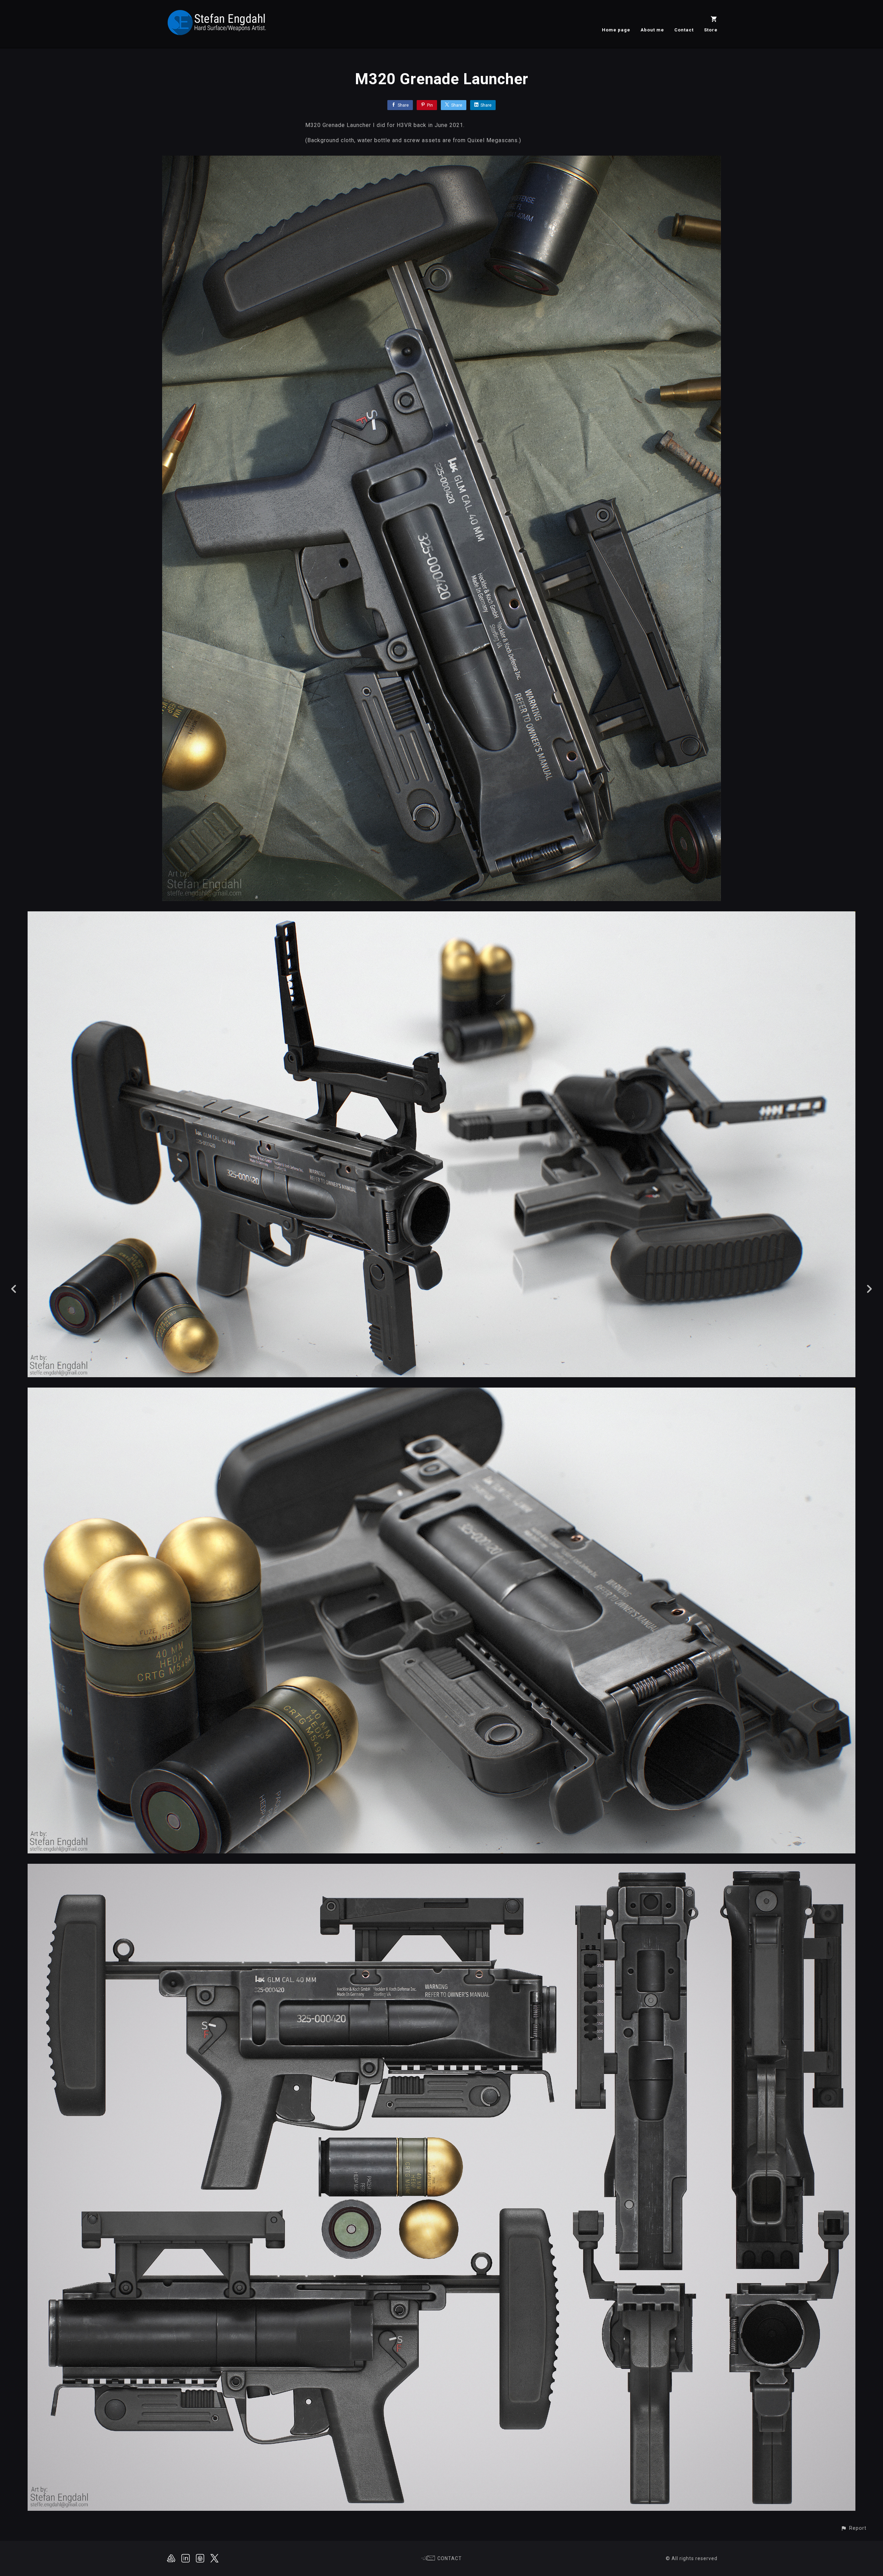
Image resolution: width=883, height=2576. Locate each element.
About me (652, 30)
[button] (854, 2528)
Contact (684, 30)
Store (711, 30)
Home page (616, 30)
